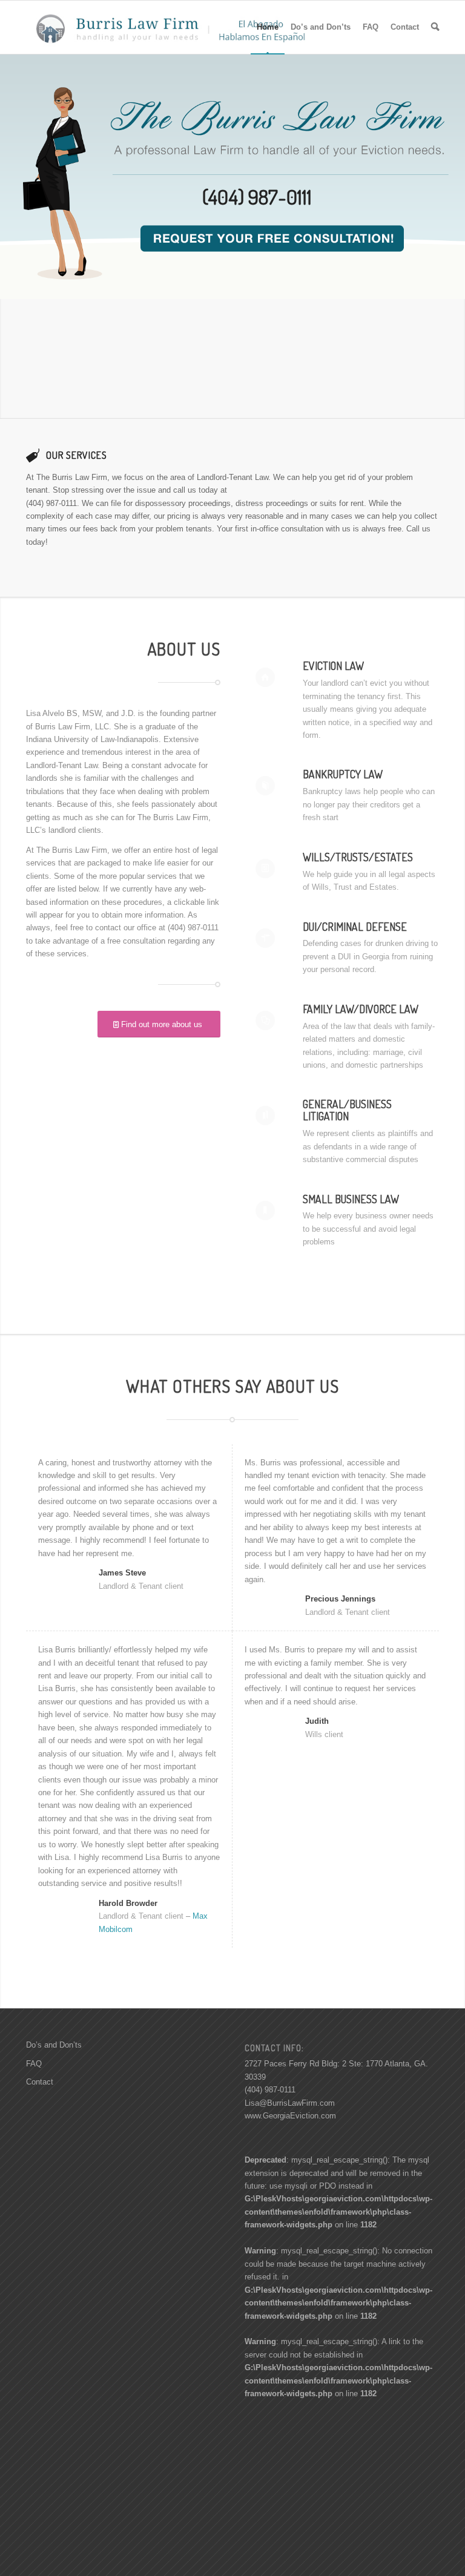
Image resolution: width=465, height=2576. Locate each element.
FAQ (371, 27)
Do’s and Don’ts (321, 27)
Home (268, 27)
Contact (405, 27)
